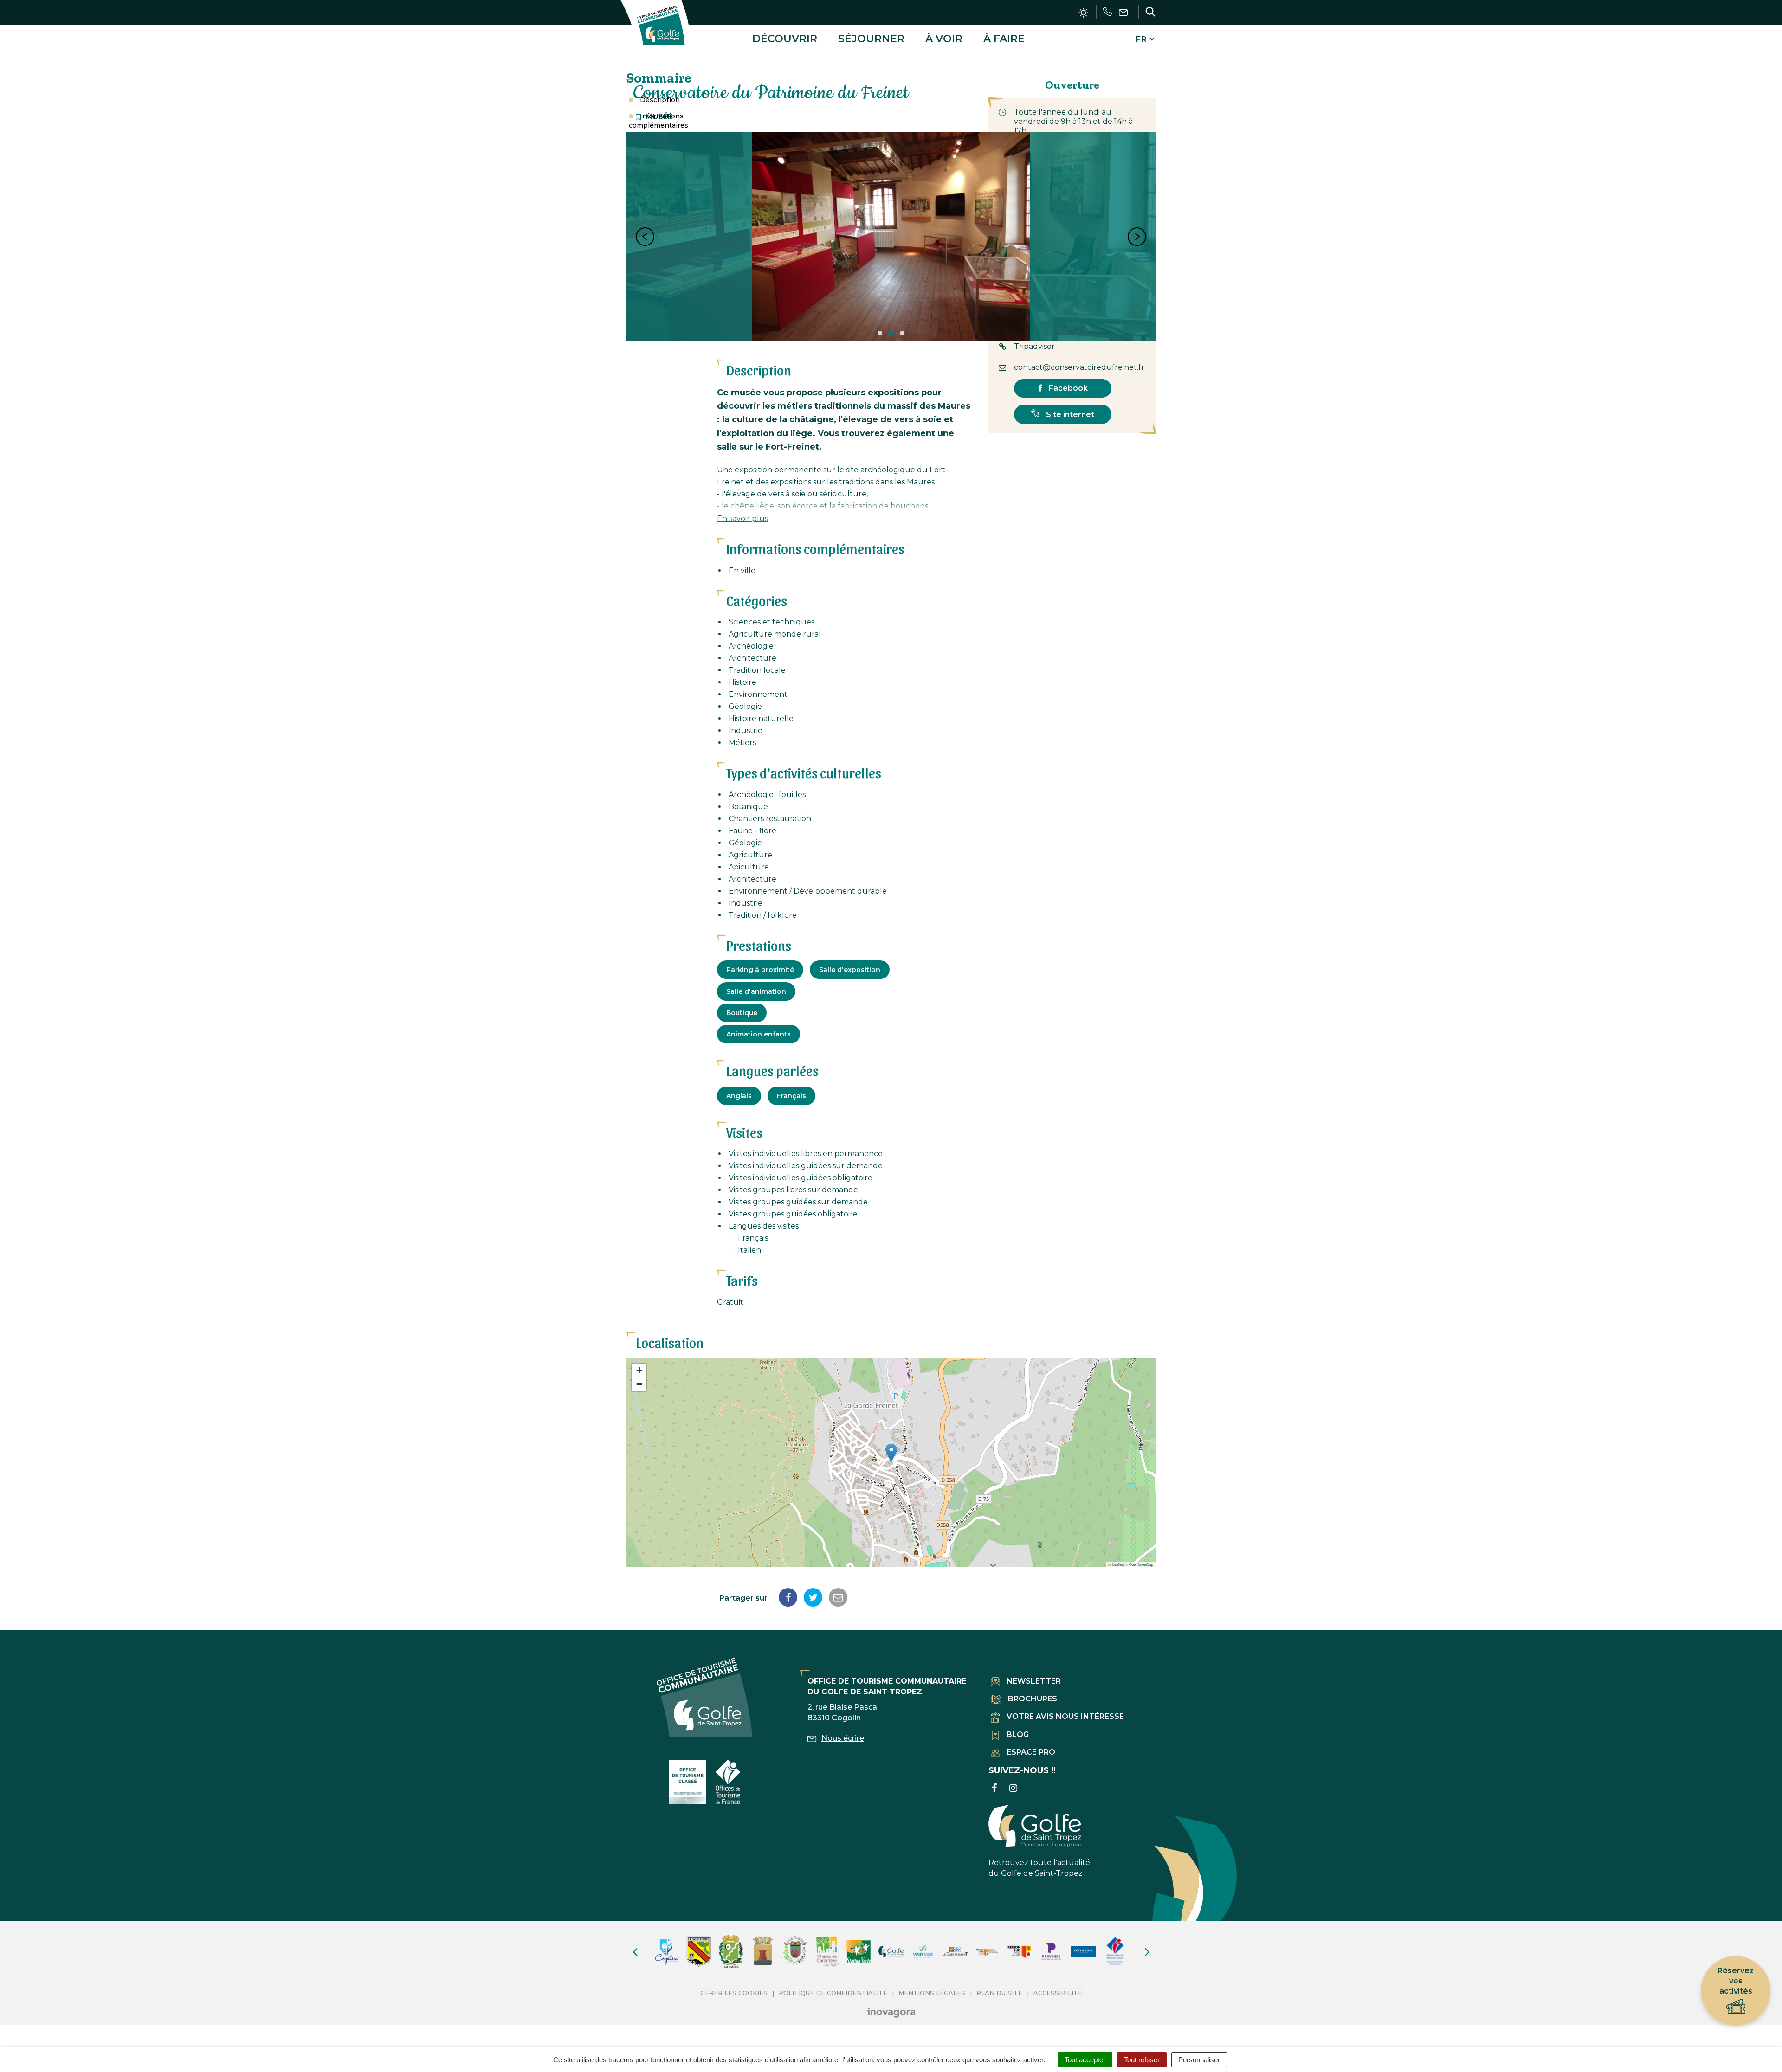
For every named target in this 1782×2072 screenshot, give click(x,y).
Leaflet (1117, 1564)
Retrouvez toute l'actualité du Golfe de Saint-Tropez (1039, 1868)
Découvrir (785, 39)
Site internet (1069, 415)
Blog (1018, 1734)
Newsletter (1034, 1681)
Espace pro (1031, 1752)
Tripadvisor (1034, 346)
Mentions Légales (932, 1993)
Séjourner (871, 39)
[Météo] (1083, 13)
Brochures (1033, 1699)
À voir (944, 39)
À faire (1004, 39)
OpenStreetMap (1141, 1564)
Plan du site (999, 1993)
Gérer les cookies (734, 1993)
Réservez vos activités (1736, 1981)
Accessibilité (1058, 1993)
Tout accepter (1085, 2060)
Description (660, 100)
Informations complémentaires (659, 121)
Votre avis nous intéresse (1065, 1716)
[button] (891, 1453)
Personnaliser (1199, 2060)
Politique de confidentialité (833, 1993)
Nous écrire (843, 1738)
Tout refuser (1142, 2060)
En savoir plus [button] (742, 518)
